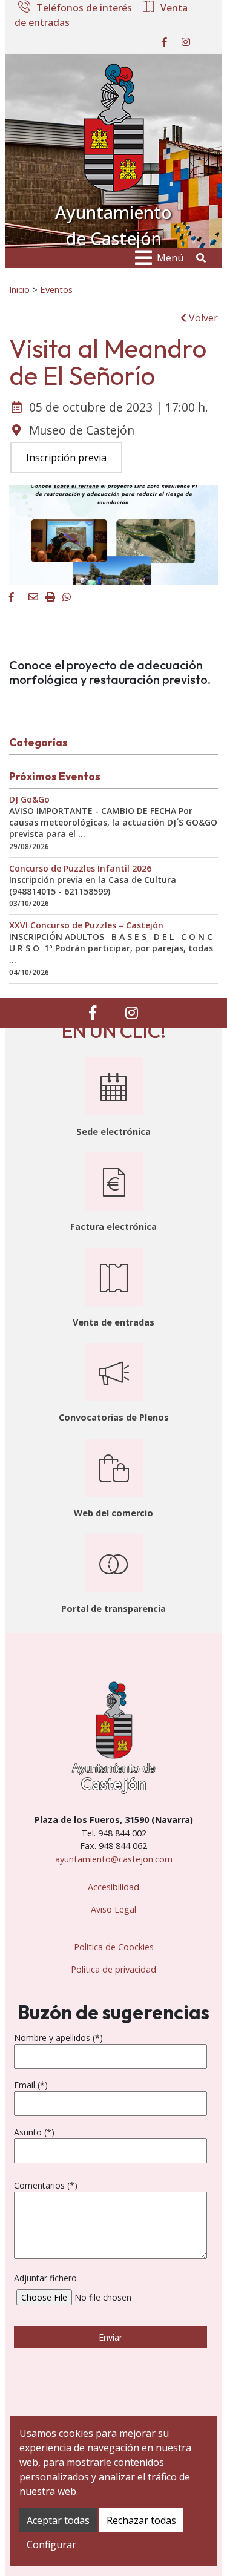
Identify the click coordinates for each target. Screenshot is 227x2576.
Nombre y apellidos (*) (58, 2038)
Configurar (51, 2545)
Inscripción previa (66, 458)
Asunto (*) (34, 2132)
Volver (202, 318)
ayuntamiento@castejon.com (114, 1859)
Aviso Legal (113, 1909)
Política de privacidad (113, 1969)
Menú (170, 258)
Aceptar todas (58, 2520)
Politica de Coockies (114, 1947)
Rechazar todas (141, 2520)
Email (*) (31, 2085)
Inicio (19, 289)
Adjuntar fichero (45, 2278)
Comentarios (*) (46, 2185)
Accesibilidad (113, 1887)
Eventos (56, 289)
